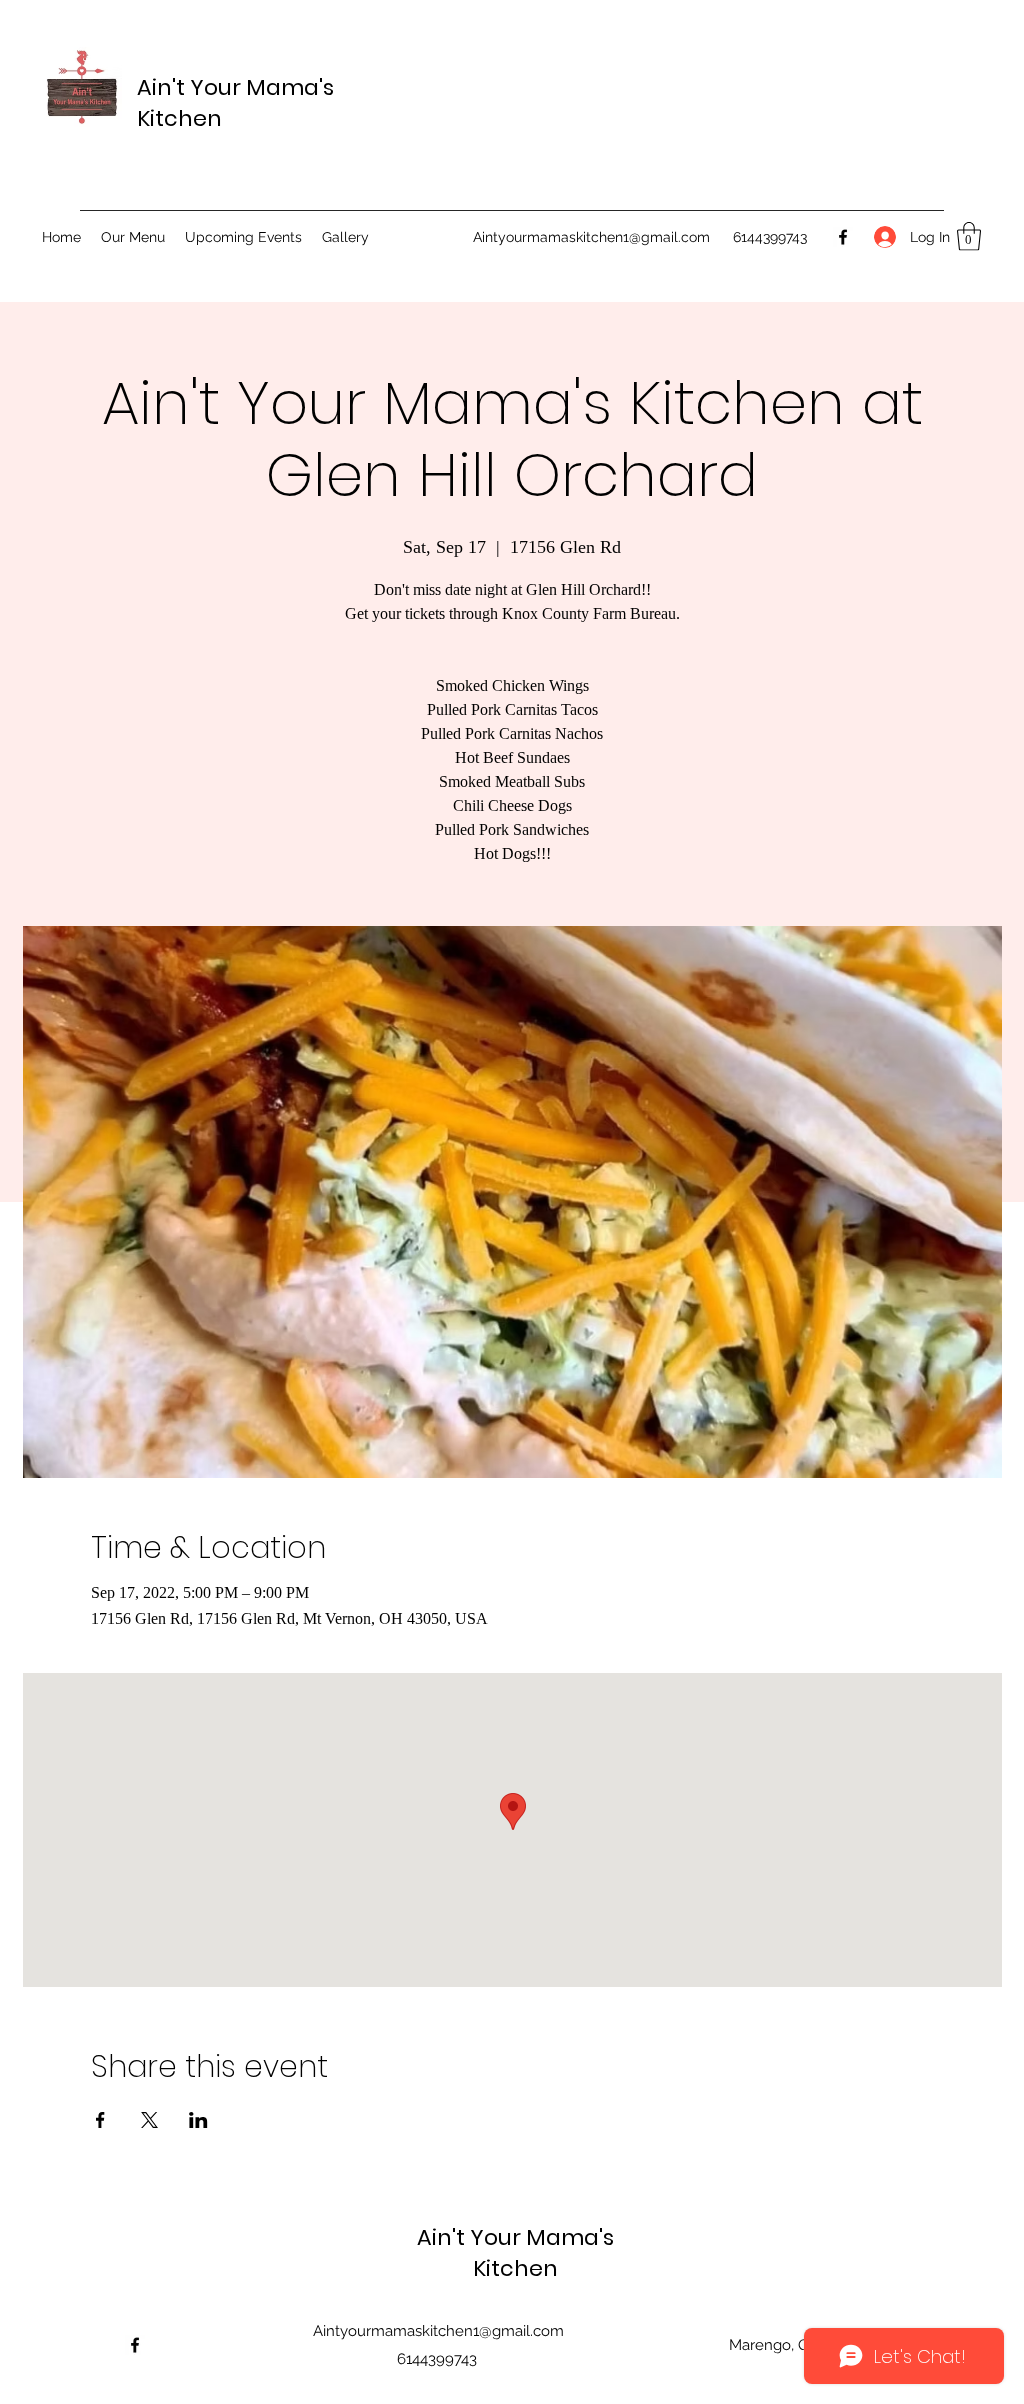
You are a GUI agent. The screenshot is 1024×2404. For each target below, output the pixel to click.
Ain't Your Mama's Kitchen (515, 2253)
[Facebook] (843, 237)
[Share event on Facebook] (100, 2120)
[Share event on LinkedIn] (198, 2120)
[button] (969, 236)
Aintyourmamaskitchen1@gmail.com (591, 237)
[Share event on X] (149, 2120)
